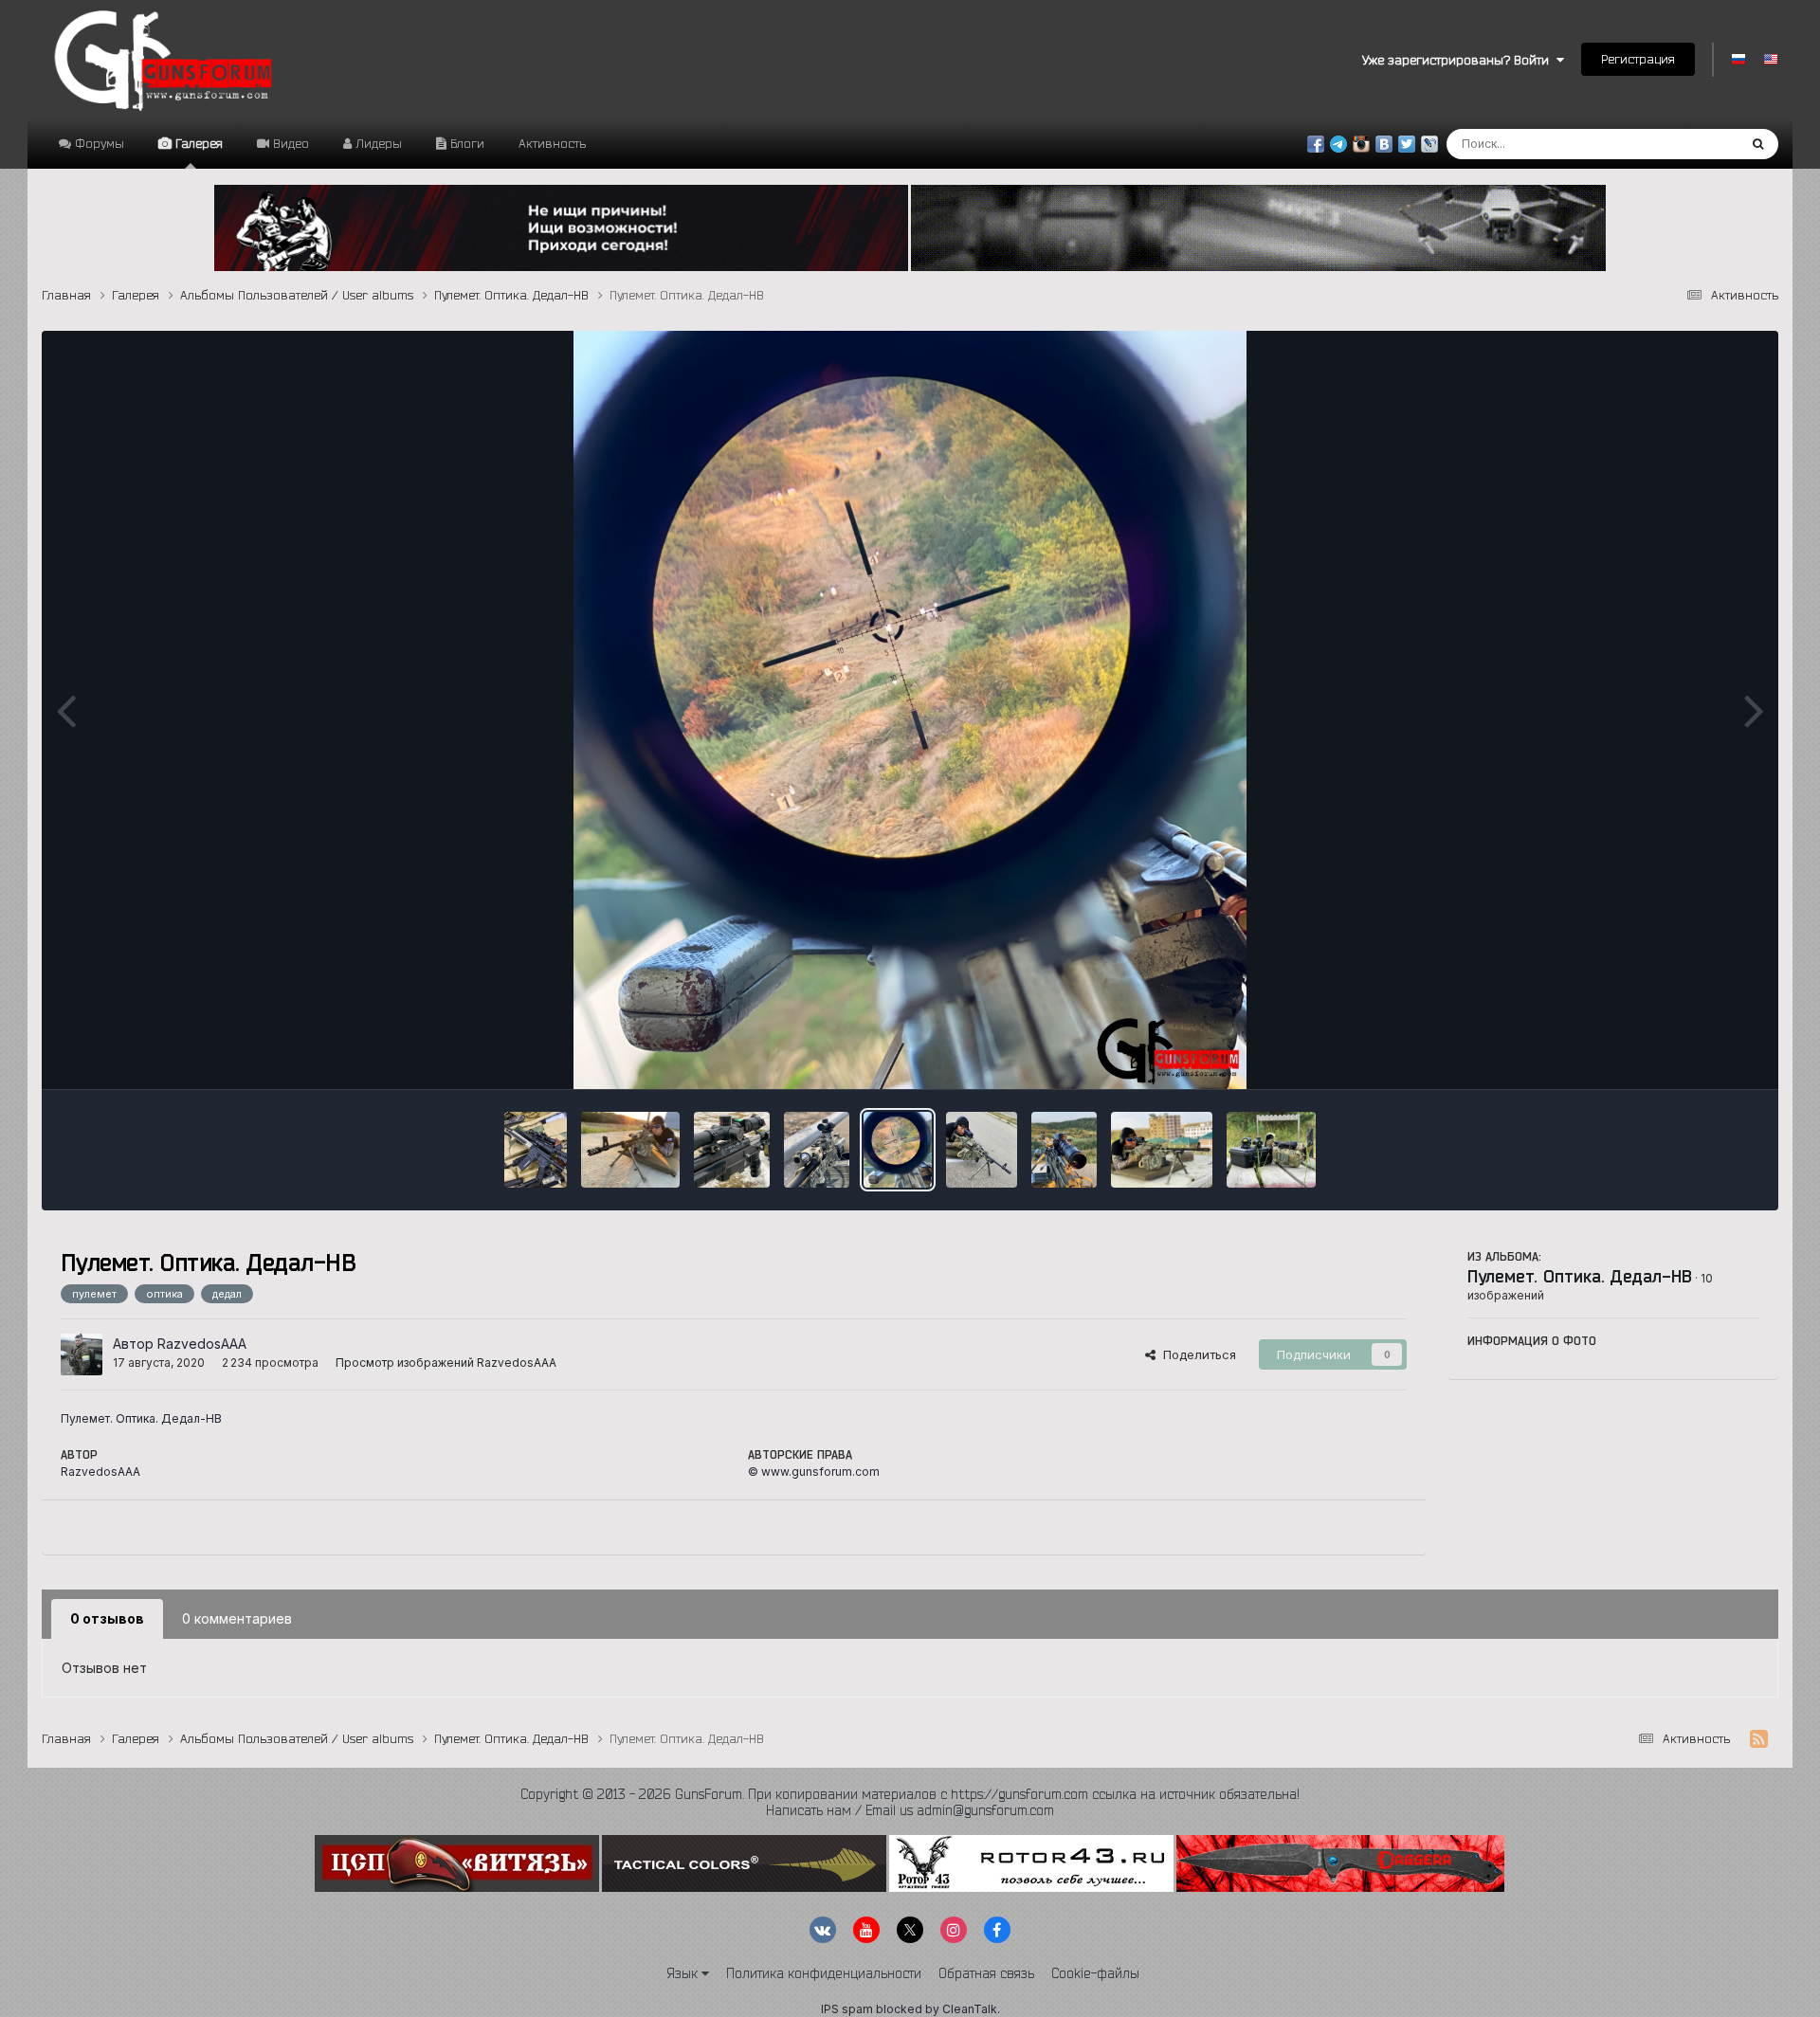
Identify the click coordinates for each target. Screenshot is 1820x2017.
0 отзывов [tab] (107, 1618)
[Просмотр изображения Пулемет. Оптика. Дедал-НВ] (536, 1150)
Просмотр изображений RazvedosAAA (446, 1363)
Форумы (98, 143)
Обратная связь (986, 1973)
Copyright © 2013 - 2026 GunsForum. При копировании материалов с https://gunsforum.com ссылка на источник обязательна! (910, 1794)
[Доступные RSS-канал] (1759, 1739)
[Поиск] (1758, 144)
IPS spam (847, 2009)
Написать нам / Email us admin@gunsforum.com (910, 1810)
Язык (684, 1973)
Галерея (197, 143)
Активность (552, 143)
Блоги (465, 143)
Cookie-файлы (1095, 1973)
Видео (289, 143)
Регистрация (1638, 59)
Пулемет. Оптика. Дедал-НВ (1580, 1276)
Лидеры (377, 143)
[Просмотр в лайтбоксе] (910, 710)
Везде (1694, 144)
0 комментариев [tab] (237, 1618)
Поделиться (1196, 1354)
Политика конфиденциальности (824, 1973)
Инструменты (1695, 1055)
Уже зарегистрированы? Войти (1459, 60)
